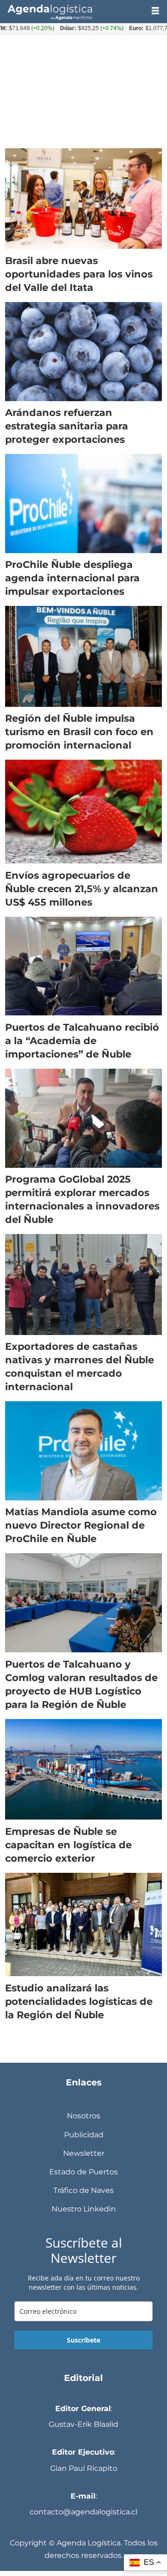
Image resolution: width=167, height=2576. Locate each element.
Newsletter (84, 2153)
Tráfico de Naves (83, 2190)
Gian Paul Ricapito (84, 2468)
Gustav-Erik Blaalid (83, 2424)
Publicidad (84, 2135)
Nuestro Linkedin (84, 2209)
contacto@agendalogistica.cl (83, 2512)
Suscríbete (83, 2340)
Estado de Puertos (83, 2172)
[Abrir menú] (155, 11)
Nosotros (83, 2116)
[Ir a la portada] (72, 11)
